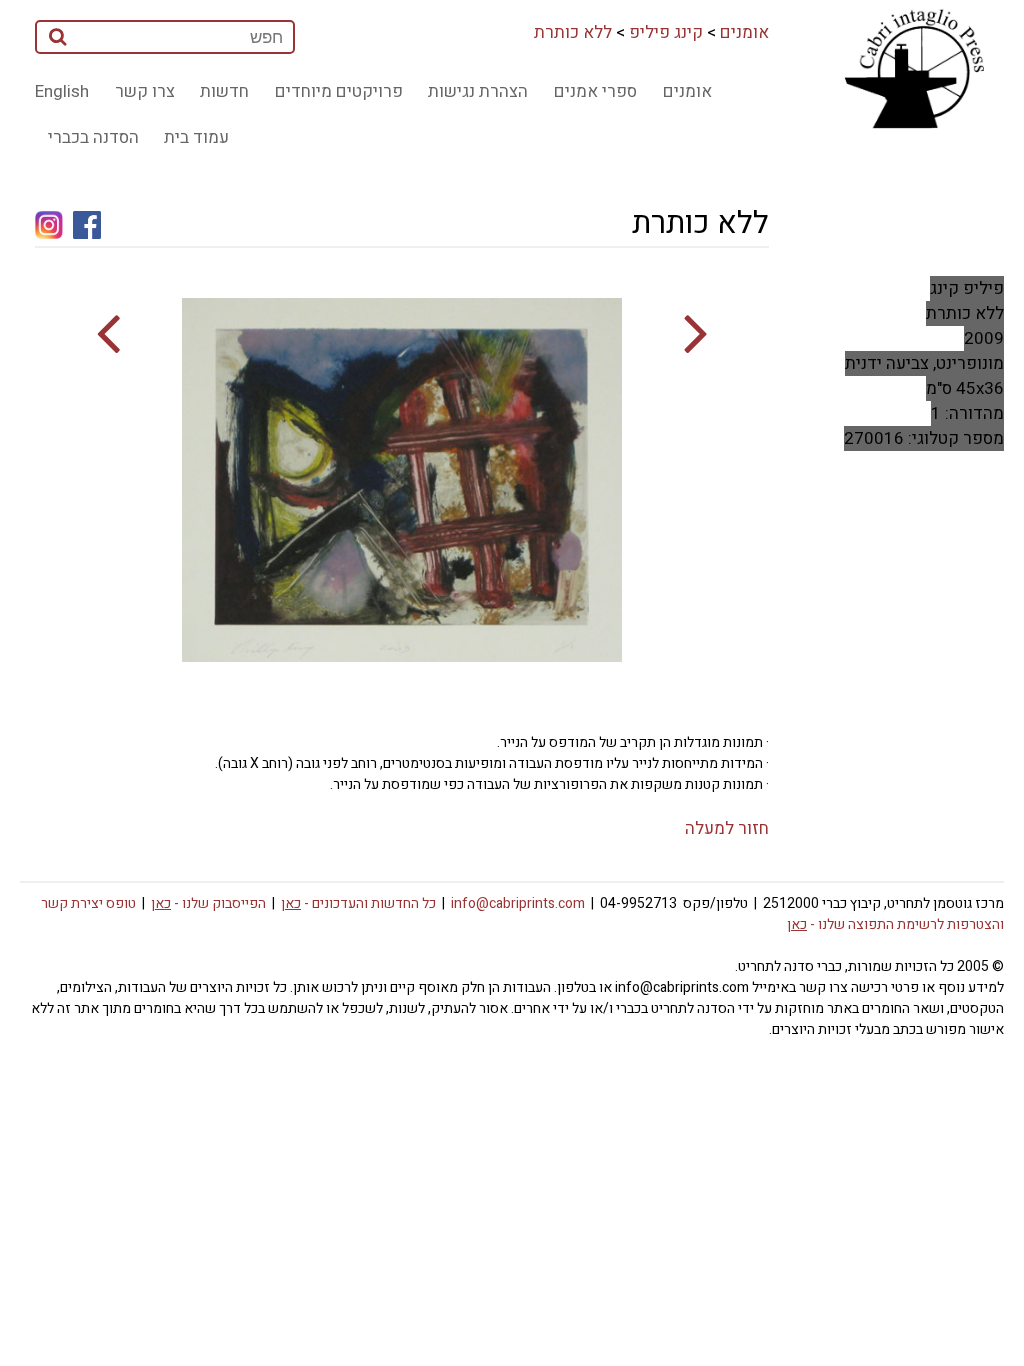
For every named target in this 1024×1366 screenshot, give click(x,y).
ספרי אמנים (595, 91)
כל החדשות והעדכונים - (358, 903)
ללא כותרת (573, 32)
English (62, 91)
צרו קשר (145, 91)
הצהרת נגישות (478, 91)
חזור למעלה (727, 828)
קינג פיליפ (666, 32)
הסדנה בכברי (93, 137)
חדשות (224, 91)
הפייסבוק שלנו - (208, 903)
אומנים (744, 32)
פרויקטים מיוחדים (339, 91)
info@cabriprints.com (518, 903)
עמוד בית (196, 137)
